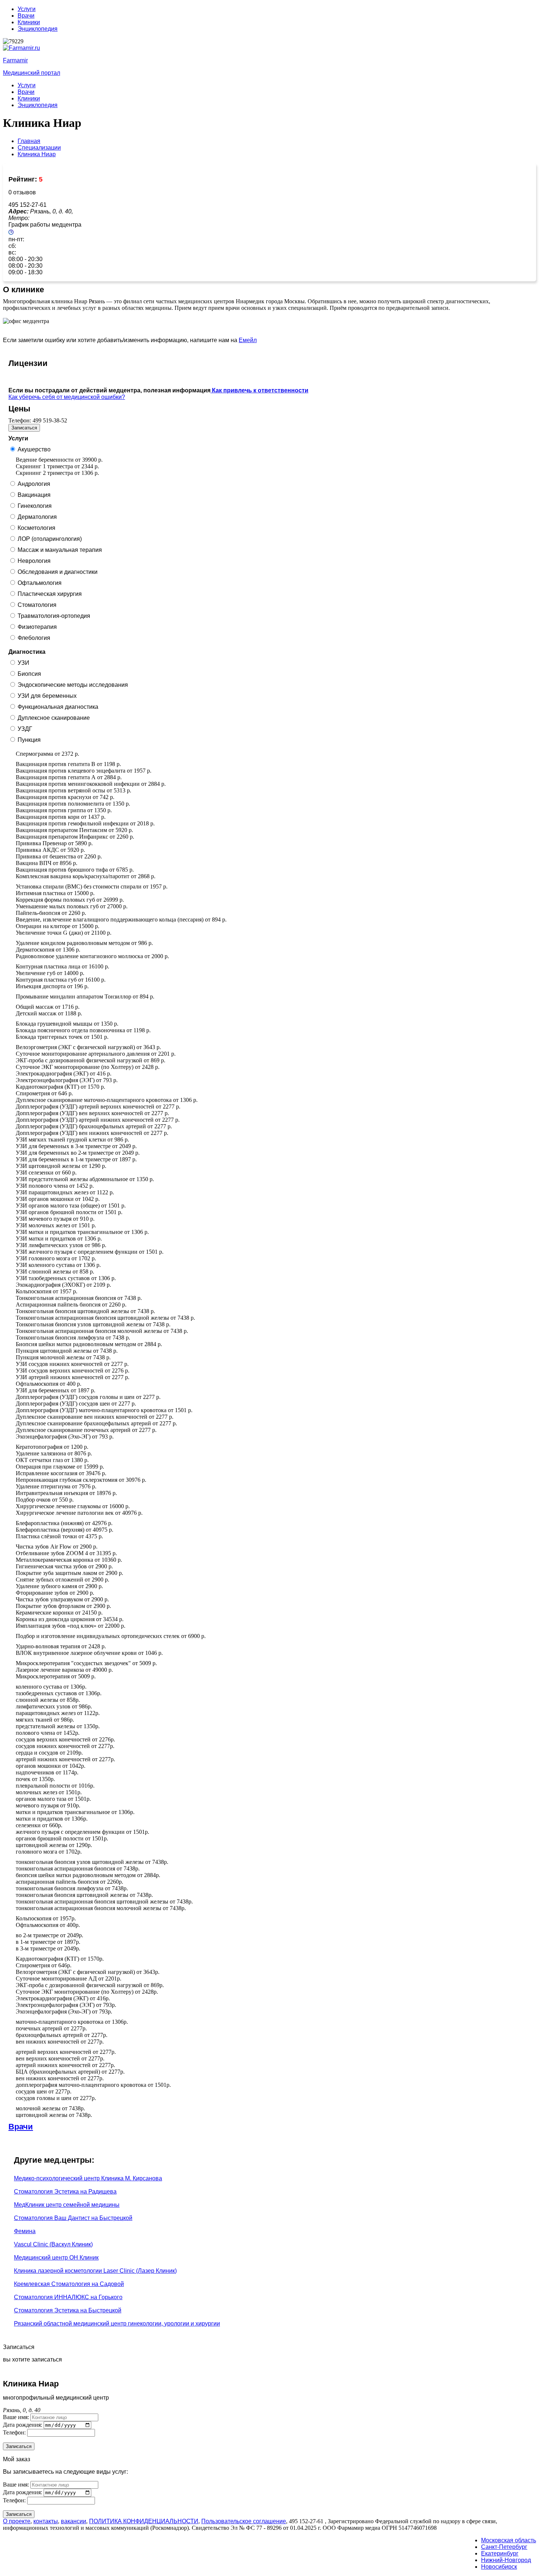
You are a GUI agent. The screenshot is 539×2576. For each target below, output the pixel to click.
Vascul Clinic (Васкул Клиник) (53, 2244)
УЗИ (23, 663)
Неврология (34, 561)
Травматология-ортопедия (54, 616)
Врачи (26, 16)
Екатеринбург (500, 2553)
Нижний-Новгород (506, 2560)
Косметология (36, 528)
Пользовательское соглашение (244, 2521)
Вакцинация (34, 495)
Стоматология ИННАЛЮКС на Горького (68, 2297)
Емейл (248, 340)
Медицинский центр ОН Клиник (56, 2258)
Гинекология (35, 506)
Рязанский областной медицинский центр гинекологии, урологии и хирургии (117, 2324)
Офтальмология (40, 583)
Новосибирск (499, 2567)
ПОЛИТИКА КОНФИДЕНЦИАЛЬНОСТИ (144, 2521)
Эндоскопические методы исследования (73, 685)
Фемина (25, 2231)
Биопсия (29, 674)
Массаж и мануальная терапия (60, 550)
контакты (46, 2521)
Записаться (24, 428)
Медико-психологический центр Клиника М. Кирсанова (88, 2178)
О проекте (17, 2521)
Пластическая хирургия (50, 594)
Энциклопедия (38, 29)
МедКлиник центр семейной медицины (67, 2205)
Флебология (34, 638)
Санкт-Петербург (504, 2547)
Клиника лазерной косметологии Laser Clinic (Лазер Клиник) (95, 2271)
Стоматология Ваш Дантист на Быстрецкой (73, 2218)
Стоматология (37, 605)
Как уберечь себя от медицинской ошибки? (67, 397)
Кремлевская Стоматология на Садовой (69, 2284)
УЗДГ (25, 729)
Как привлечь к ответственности (259, 390)
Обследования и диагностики (58, 572)
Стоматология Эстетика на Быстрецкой (68, 2310)
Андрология (34, 484)
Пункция (29, 740)
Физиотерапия (37, 627)
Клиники (29, 22)
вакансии (74, 2521)
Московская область (509, 2540)
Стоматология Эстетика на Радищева (65, 2192)
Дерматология (37, 517)
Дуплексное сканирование (54, 718)
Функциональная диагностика (58, 707)
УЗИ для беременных (47, 696)
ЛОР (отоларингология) (50, 539)
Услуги (27, 9)
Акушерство (34, 449)
